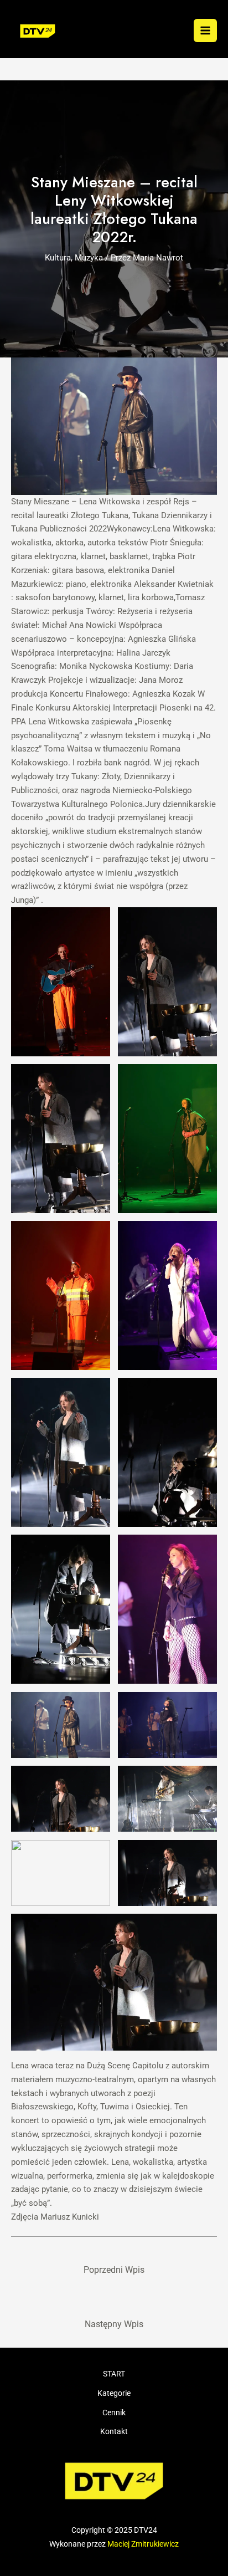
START (114, 2374)
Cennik (114, 2413)
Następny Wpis (114, 2324)
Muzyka (89, 258)
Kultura (58, 258)
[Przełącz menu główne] (205, 30)
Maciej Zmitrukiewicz (143, 2544)
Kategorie (114, 2393)
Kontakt (114, 2431)
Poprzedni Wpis (114, 2270)
